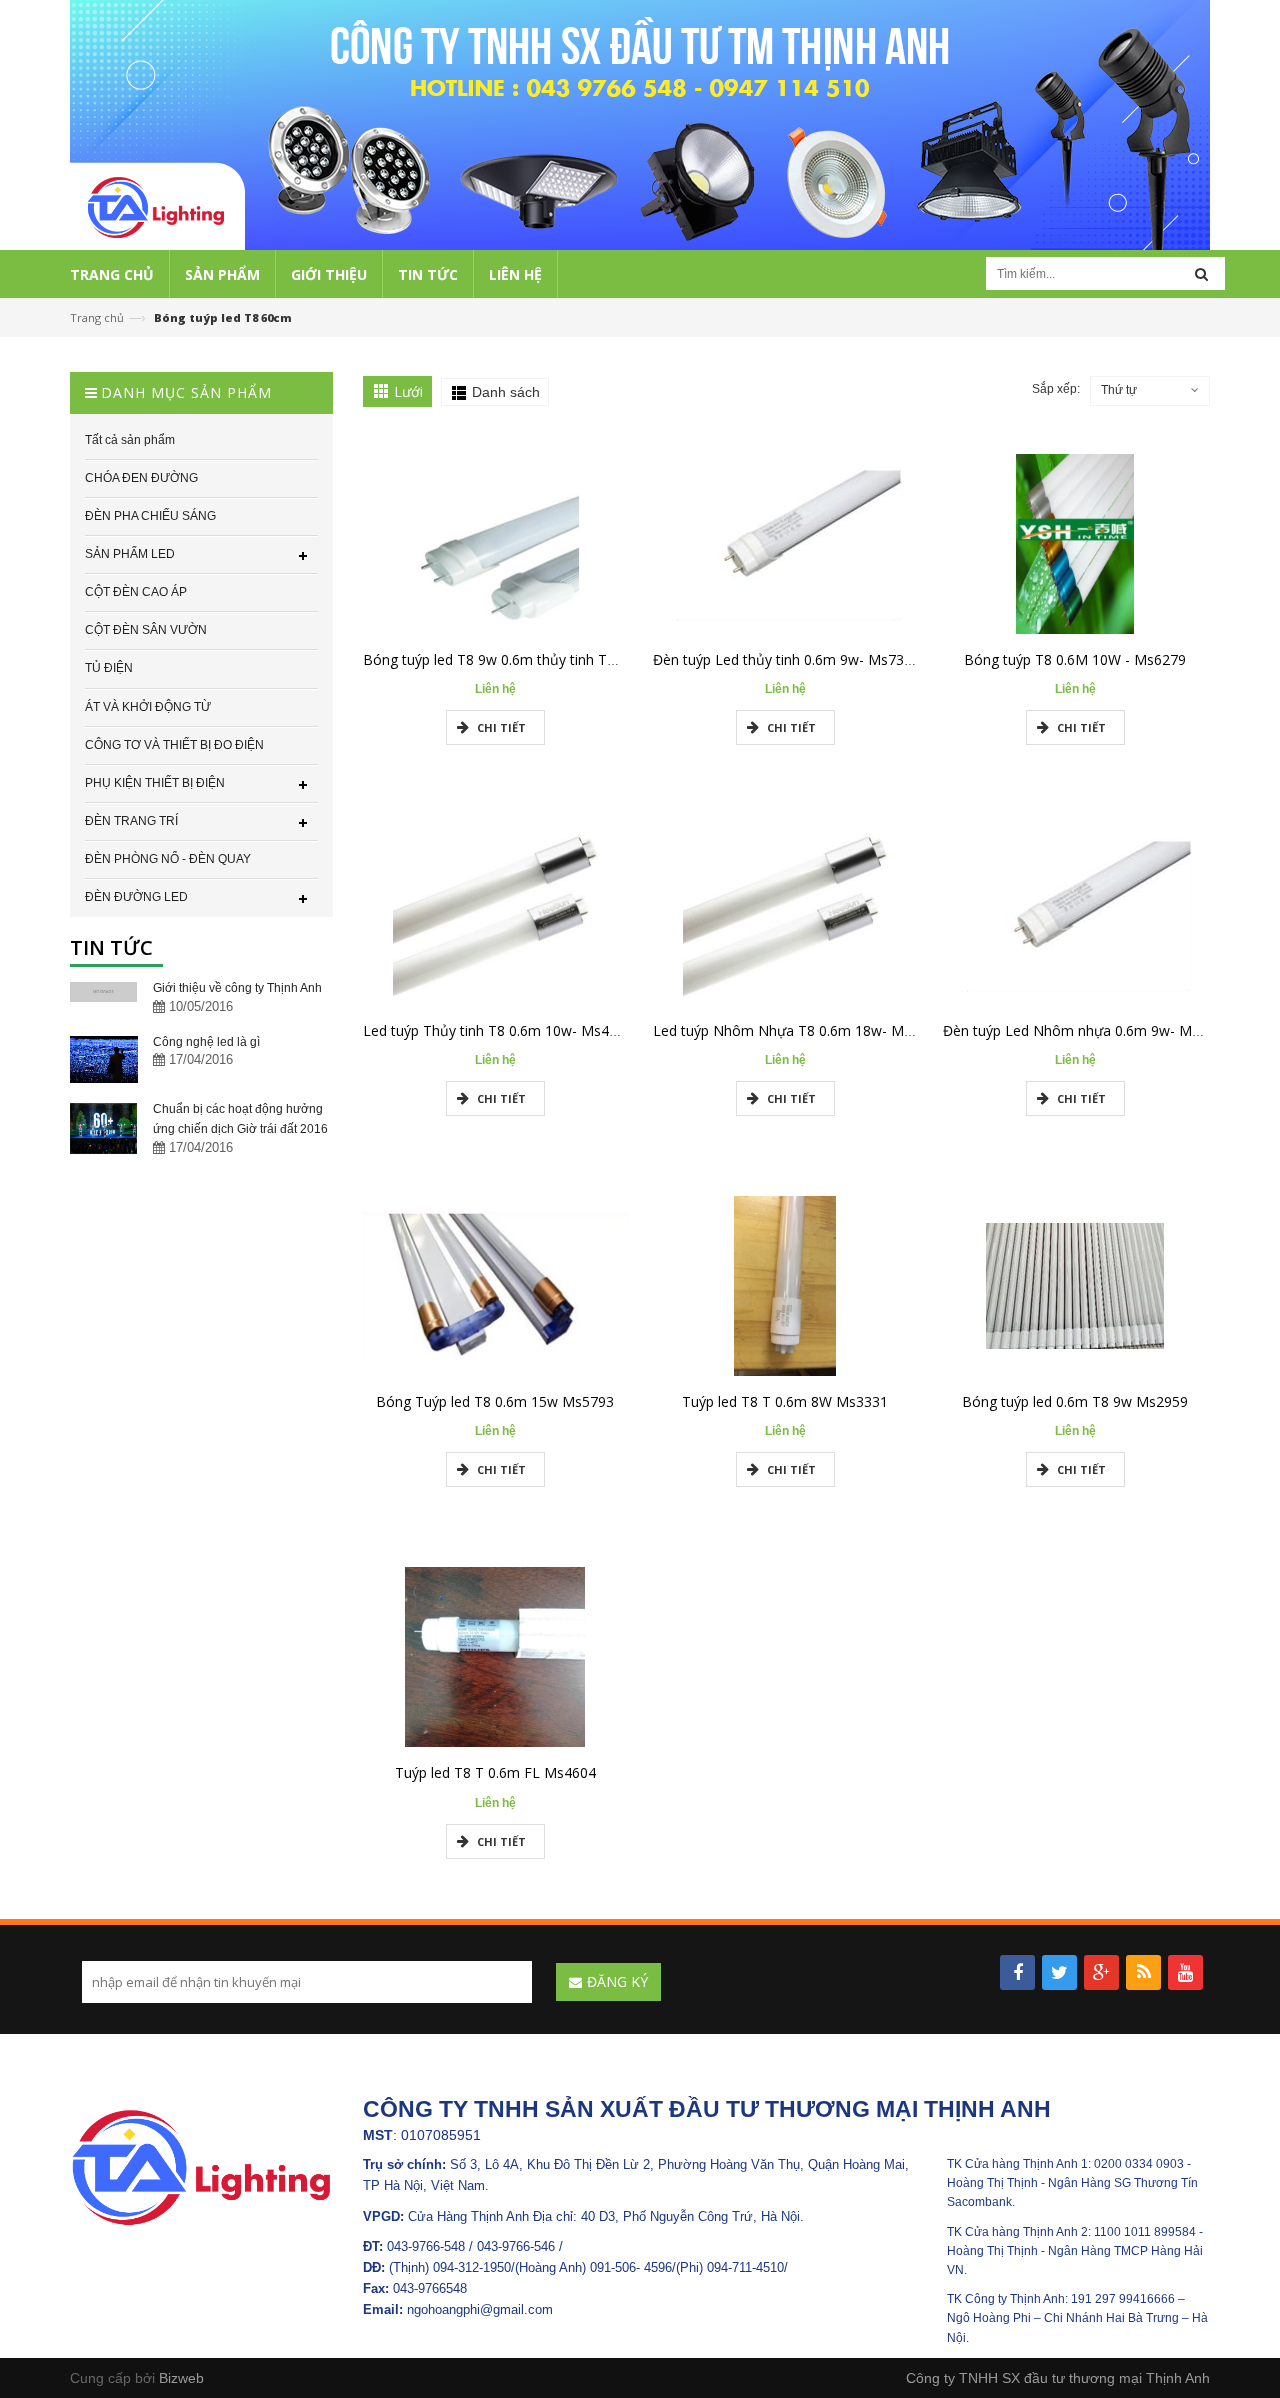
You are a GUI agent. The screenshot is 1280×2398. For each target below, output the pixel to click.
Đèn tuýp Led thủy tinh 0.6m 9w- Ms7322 (786, 659)
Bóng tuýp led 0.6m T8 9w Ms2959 (1075, 1401)
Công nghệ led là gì (206, 1042)
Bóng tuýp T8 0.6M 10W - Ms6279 (1075, 659)
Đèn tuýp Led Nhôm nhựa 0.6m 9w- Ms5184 (1087, 1030)
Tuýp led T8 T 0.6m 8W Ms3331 (785, 1401)
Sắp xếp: (1056, 389)
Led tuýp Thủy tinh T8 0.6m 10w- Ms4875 (498, 1030)
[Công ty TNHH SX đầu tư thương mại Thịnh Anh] (201, 2166)
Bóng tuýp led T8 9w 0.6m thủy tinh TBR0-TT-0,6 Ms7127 (550, 659)
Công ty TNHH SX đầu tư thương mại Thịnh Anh (1058, 2378)
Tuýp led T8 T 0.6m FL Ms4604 (495, 1772)
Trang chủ (97, 317)
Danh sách (506, 392)
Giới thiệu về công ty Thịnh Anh (237, 988)
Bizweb (181, 2378)
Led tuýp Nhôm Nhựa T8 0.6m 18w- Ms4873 (798, 1030)
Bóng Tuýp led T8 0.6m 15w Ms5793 (495, 1401)
